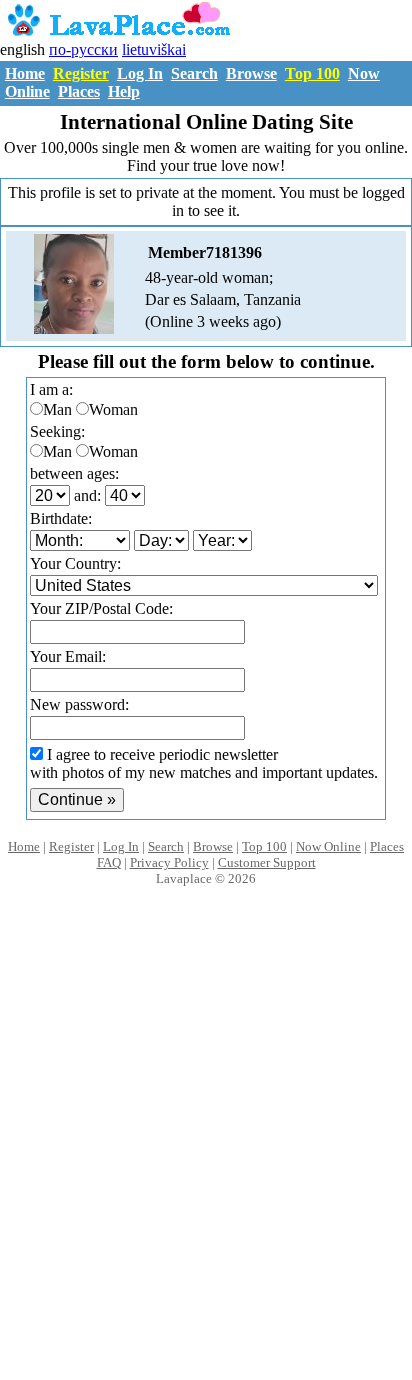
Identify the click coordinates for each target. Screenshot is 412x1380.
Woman (113, 409)
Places (79, 91)
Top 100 (312, 73)
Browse (251, 73)
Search (194, 73)
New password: (79, 704)
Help (124, 91)
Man (57, 409)
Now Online (328, 846)
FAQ (109, 862)
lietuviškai (154, 49)
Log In (140, 73)
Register (81, 73)
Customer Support (267, 862)
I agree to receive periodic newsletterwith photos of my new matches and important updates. (204, 763)
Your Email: (68, 656)
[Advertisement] (206, 1154)
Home (25, 73)
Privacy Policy (169, 862)
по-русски (83, 49)
